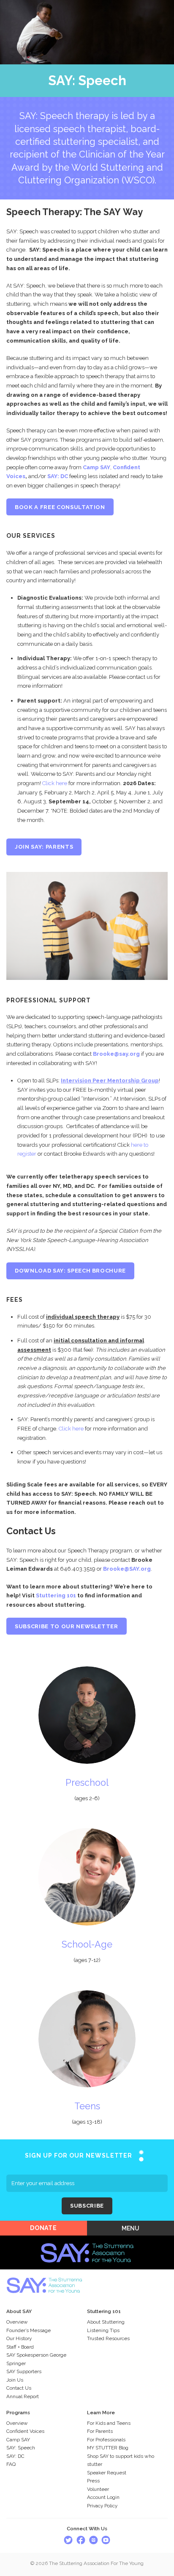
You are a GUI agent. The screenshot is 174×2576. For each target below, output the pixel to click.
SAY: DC (58, 476)
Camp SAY (97, 467)
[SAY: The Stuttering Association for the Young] (87, 2240)
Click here (55, 783)
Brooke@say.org (117, 1054)
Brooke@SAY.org (127, 1569)
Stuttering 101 (56, 1595)
